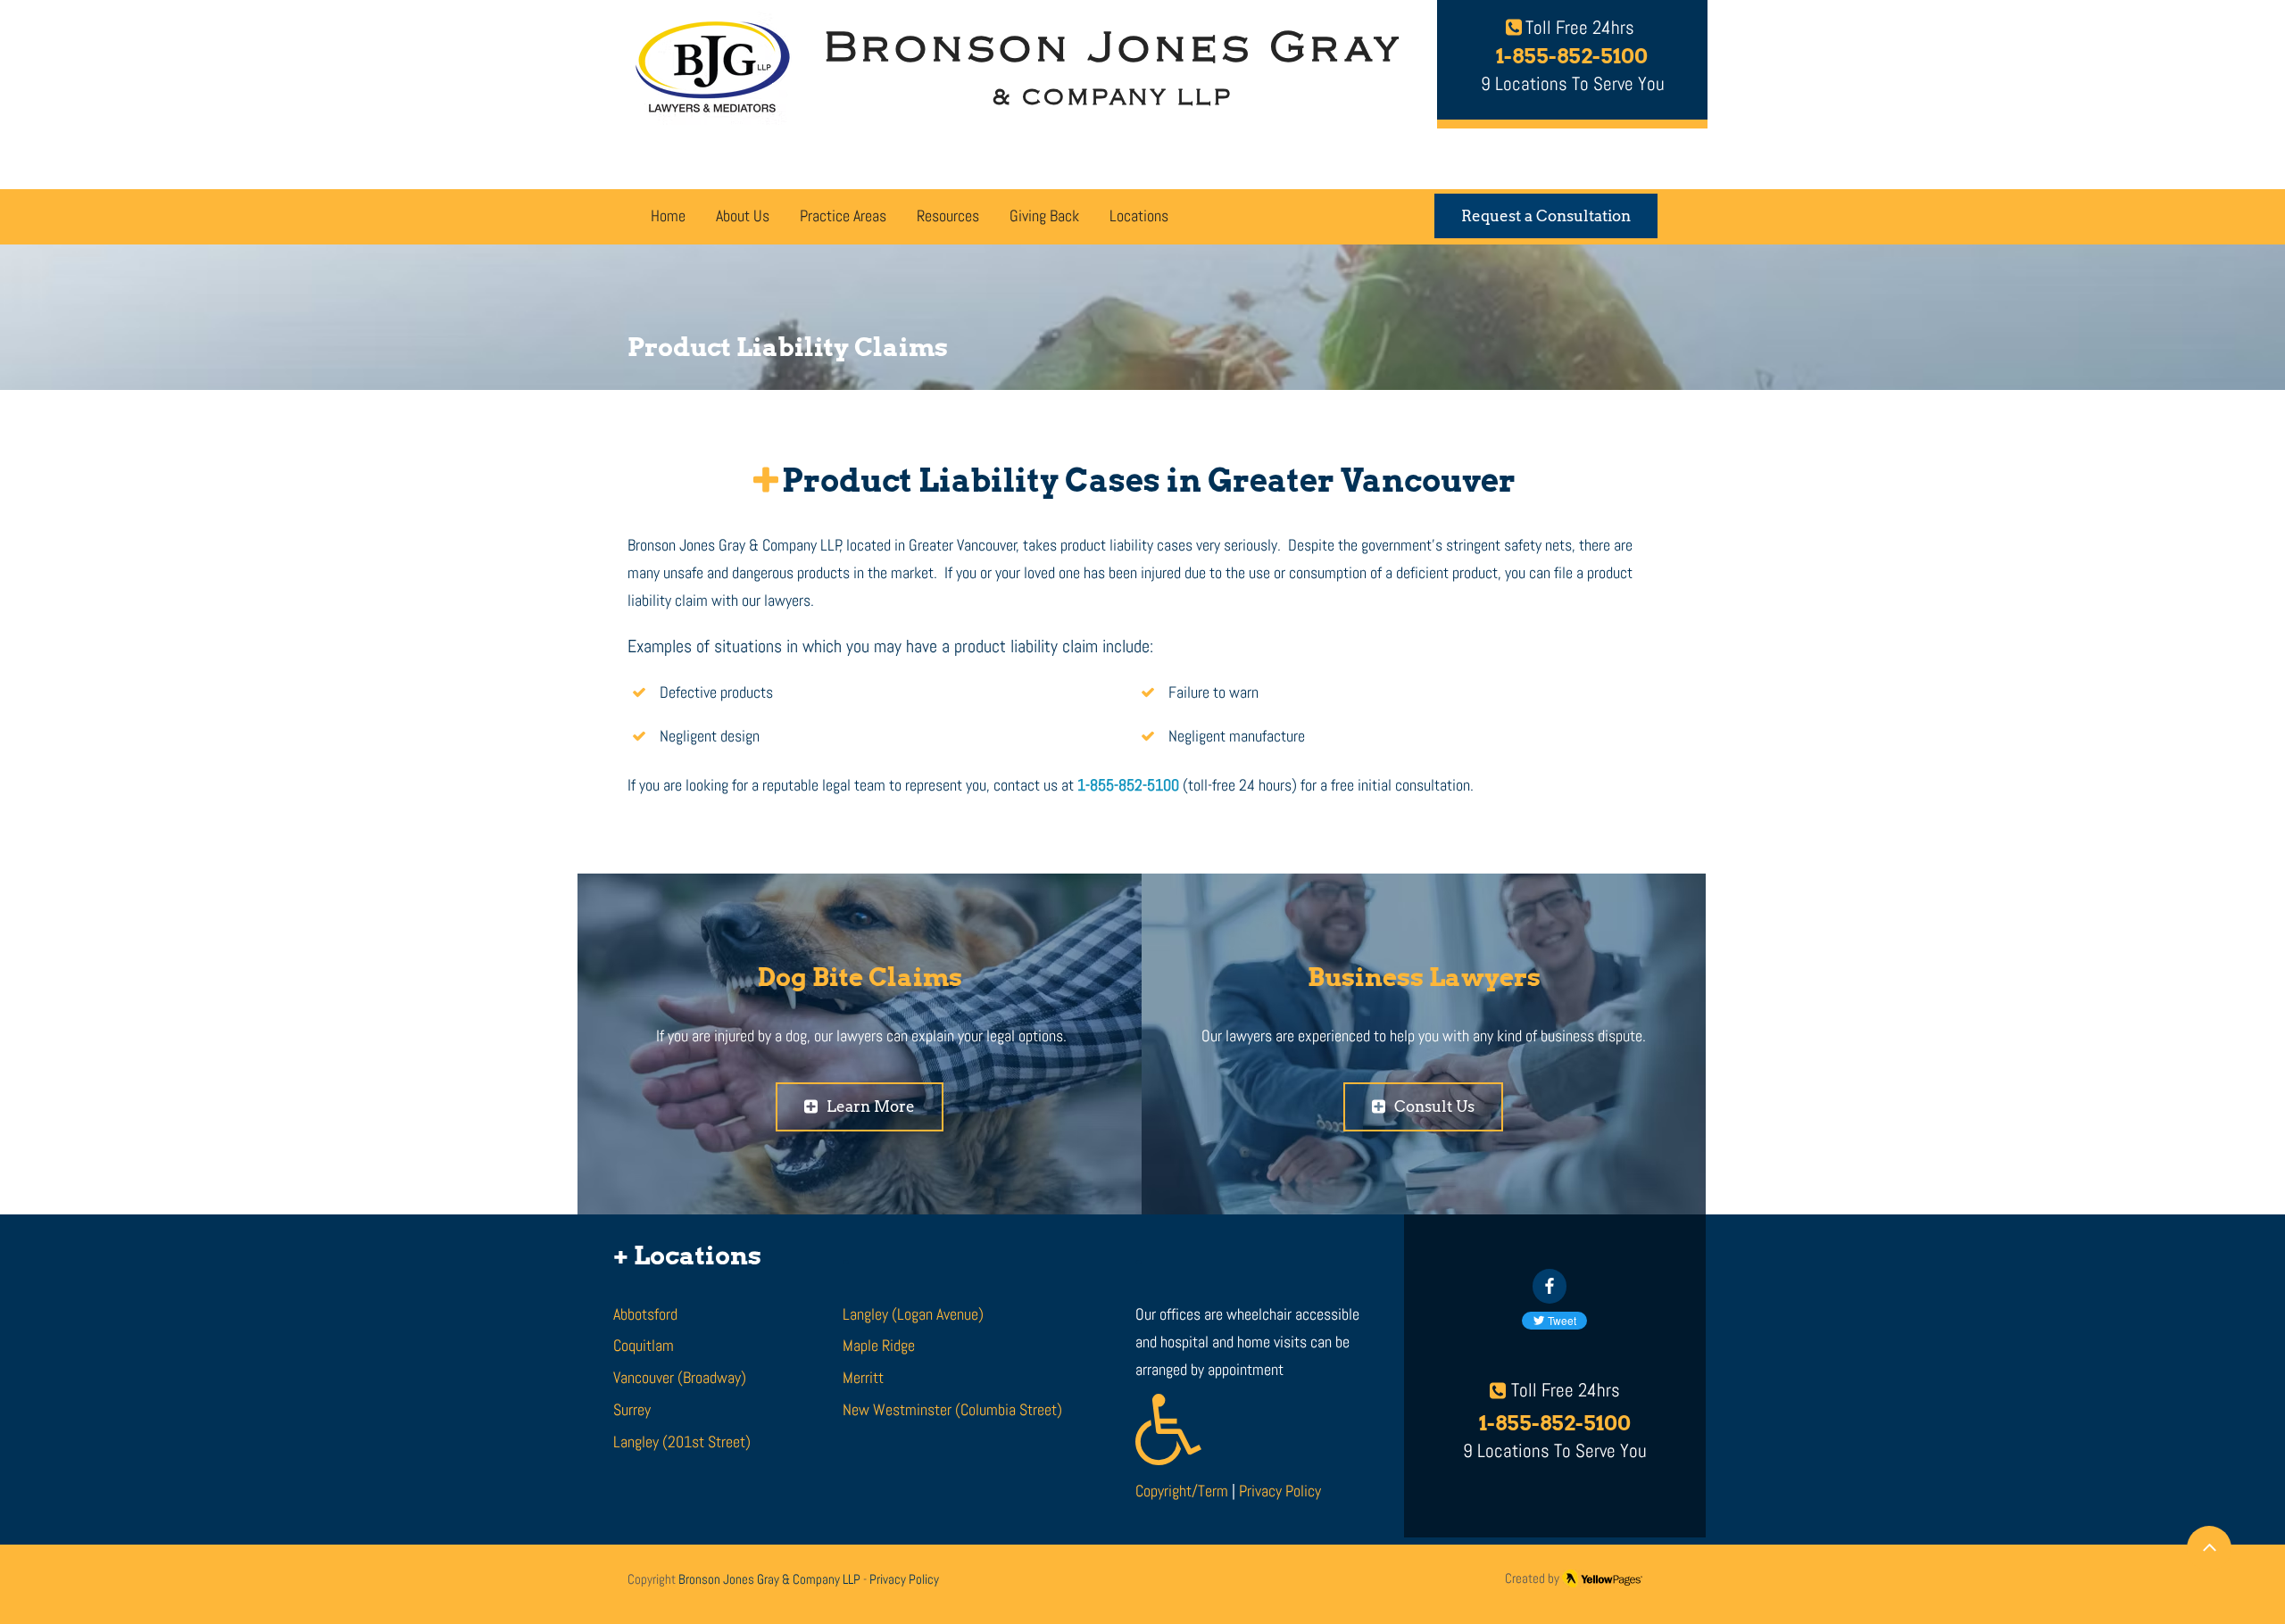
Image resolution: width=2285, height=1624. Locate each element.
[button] (843, 218)
